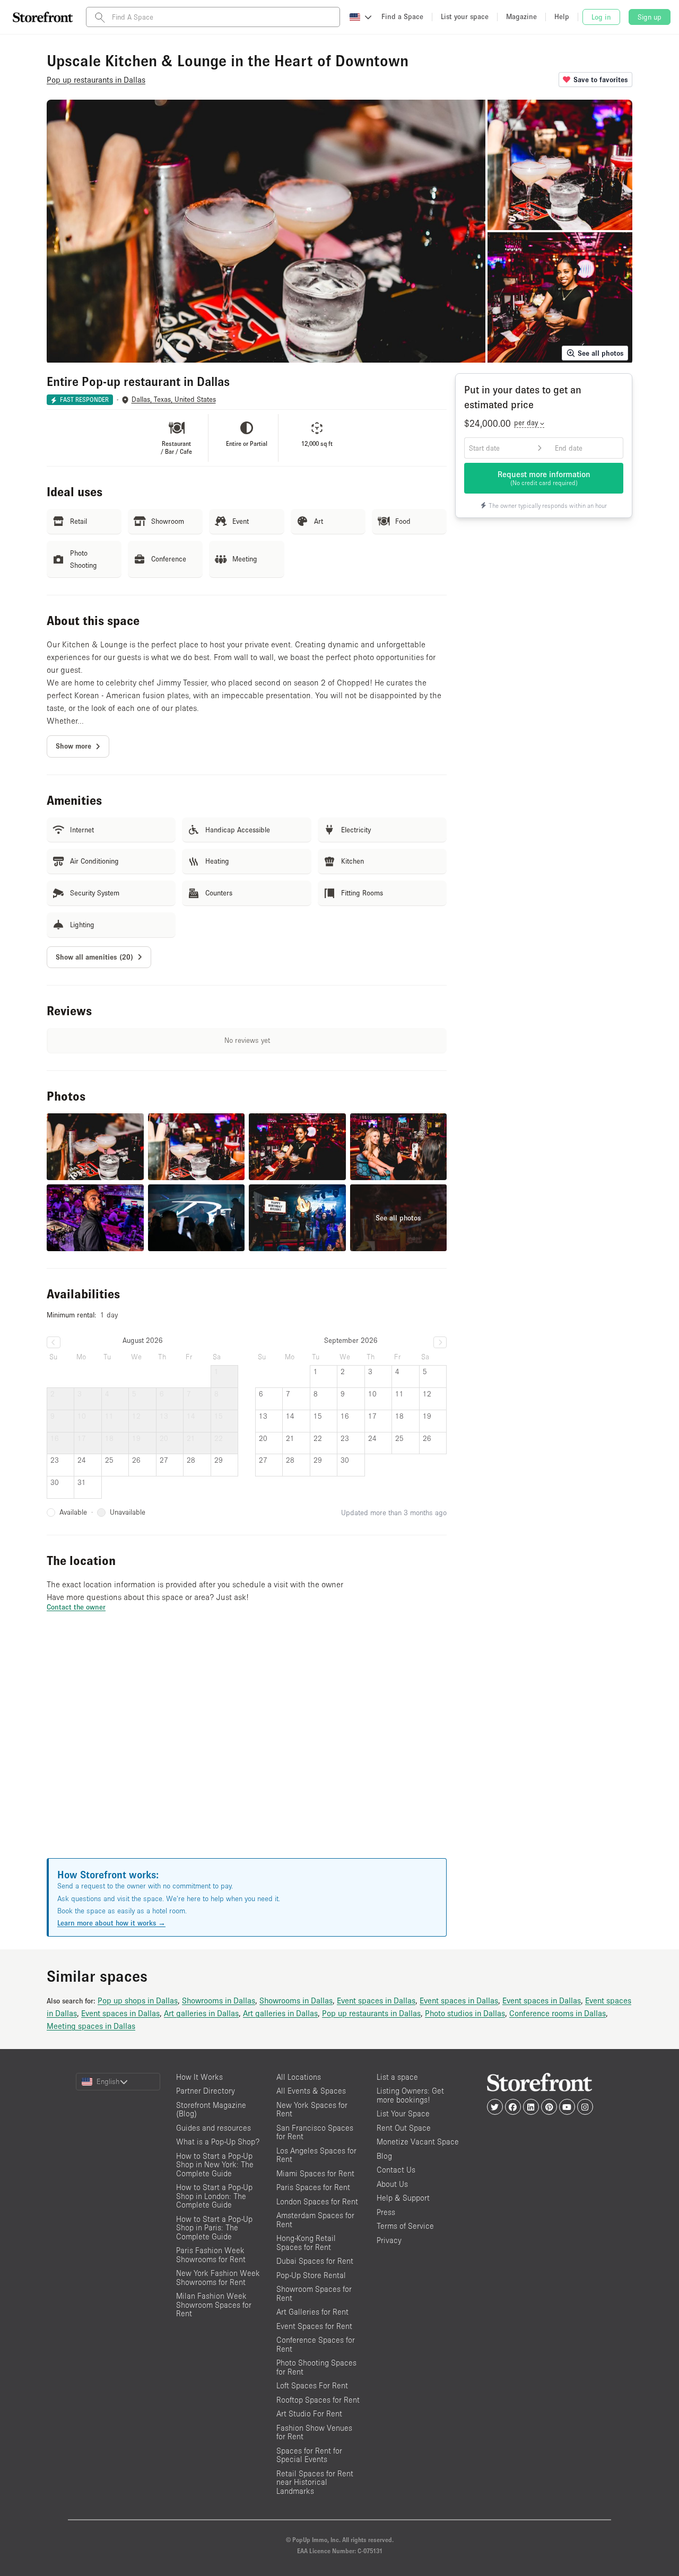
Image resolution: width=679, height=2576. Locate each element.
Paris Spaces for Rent (313, 2187)
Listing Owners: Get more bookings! (410, 2095)
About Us (392, 2184)
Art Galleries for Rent (312, 2312)
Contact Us (396, 2170)
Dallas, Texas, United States (174, 399)
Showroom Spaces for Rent (314, 2293)
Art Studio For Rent (309, 2414)
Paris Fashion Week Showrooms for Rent (211, 2255)
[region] (247, 1748)
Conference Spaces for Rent (316, 2344)
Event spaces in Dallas (376, 2000)
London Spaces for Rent (317, 2201)
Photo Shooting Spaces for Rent (316, 2367)
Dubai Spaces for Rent (315, 2261)
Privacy (389, 2240)
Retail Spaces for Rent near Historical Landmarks (315, 2482)
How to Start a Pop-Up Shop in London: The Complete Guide (214, 2196)
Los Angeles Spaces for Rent (316, 2155)
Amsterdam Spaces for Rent (315, 2220)
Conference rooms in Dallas (558, 2013)
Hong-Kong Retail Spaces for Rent (306, 2243)
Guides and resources (214, 2128)
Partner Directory (206, 2091)
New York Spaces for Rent (312, 2109)
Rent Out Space (404, 2128)
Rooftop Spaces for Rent (318, 2400)
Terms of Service (405, 2226)
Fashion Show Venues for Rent (314, 2432)
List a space (397, 2077)
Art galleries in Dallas (201, 2013)
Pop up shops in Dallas (138, 2000)
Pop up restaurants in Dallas (371, 2013)
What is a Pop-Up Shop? (218, 2142)
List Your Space (403, 2113)
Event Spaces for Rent (314, 2326)
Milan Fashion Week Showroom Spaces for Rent (214, 2305)
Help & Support (403, 2198)
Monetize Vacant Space (418, 2142)
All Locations (299, 2077)
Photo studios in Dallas (465, 2013)
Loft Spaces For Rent (312, 2385)
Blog (384, 2156)
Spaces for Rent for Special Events (309, 2455)
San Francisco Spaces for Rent (315, 2132)
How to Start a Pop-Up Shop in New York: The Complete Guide (215, 2165)
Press (386, 2212)
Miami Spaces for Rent (315, 2173)
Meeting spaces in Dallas (91, 2026)
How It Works (199, 2077)
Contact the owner (76, 1607)
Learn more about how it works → (111, 1923)
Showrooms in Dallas (219, 2000)
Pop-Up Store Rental (311, 2275)
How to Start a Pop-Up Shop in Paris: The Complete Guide (214, 2228)
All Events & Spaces (311, 2091)
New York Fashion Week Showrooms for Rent (218, 2278)
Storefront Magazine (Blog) (211, 2109)
